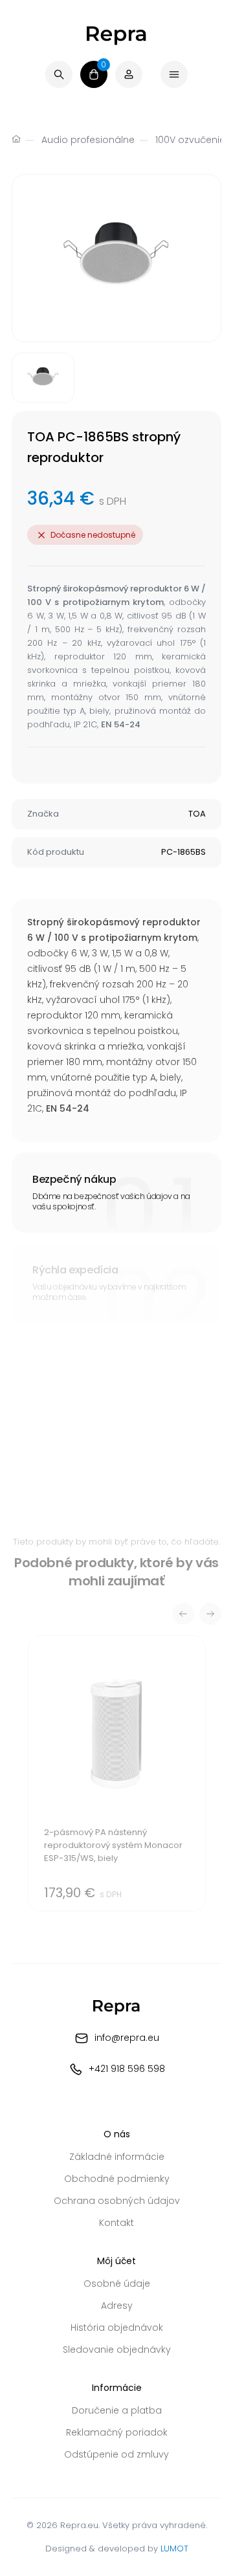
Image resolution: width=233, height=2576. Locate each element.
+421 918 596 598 (127, 2069)
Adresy (117, 2306)
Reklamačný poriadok (117, 2432)
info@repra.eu (127, 2038)
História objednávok (117, 2328)
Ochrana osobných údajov (117, 2201)
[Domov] (16, 140)
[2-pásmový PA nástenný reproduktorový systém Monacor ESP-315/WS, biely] (117, 1773)
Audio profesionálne (88, 140)
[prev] (183, 1614)
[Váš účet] (129, 74)
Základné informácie (117, 2157)
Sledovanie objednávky (117, 2350)
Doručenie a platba (117, 2410)
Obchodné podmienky (117, 2179)
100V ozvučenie (190, 140)
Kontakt (116, 2223)
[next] (210, 1614)
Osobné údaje (117, 2284)
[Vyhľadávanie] (59, 74)
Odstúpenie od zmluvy (116, 2454)
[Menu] (174, 74)
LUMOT (174, 2548)
